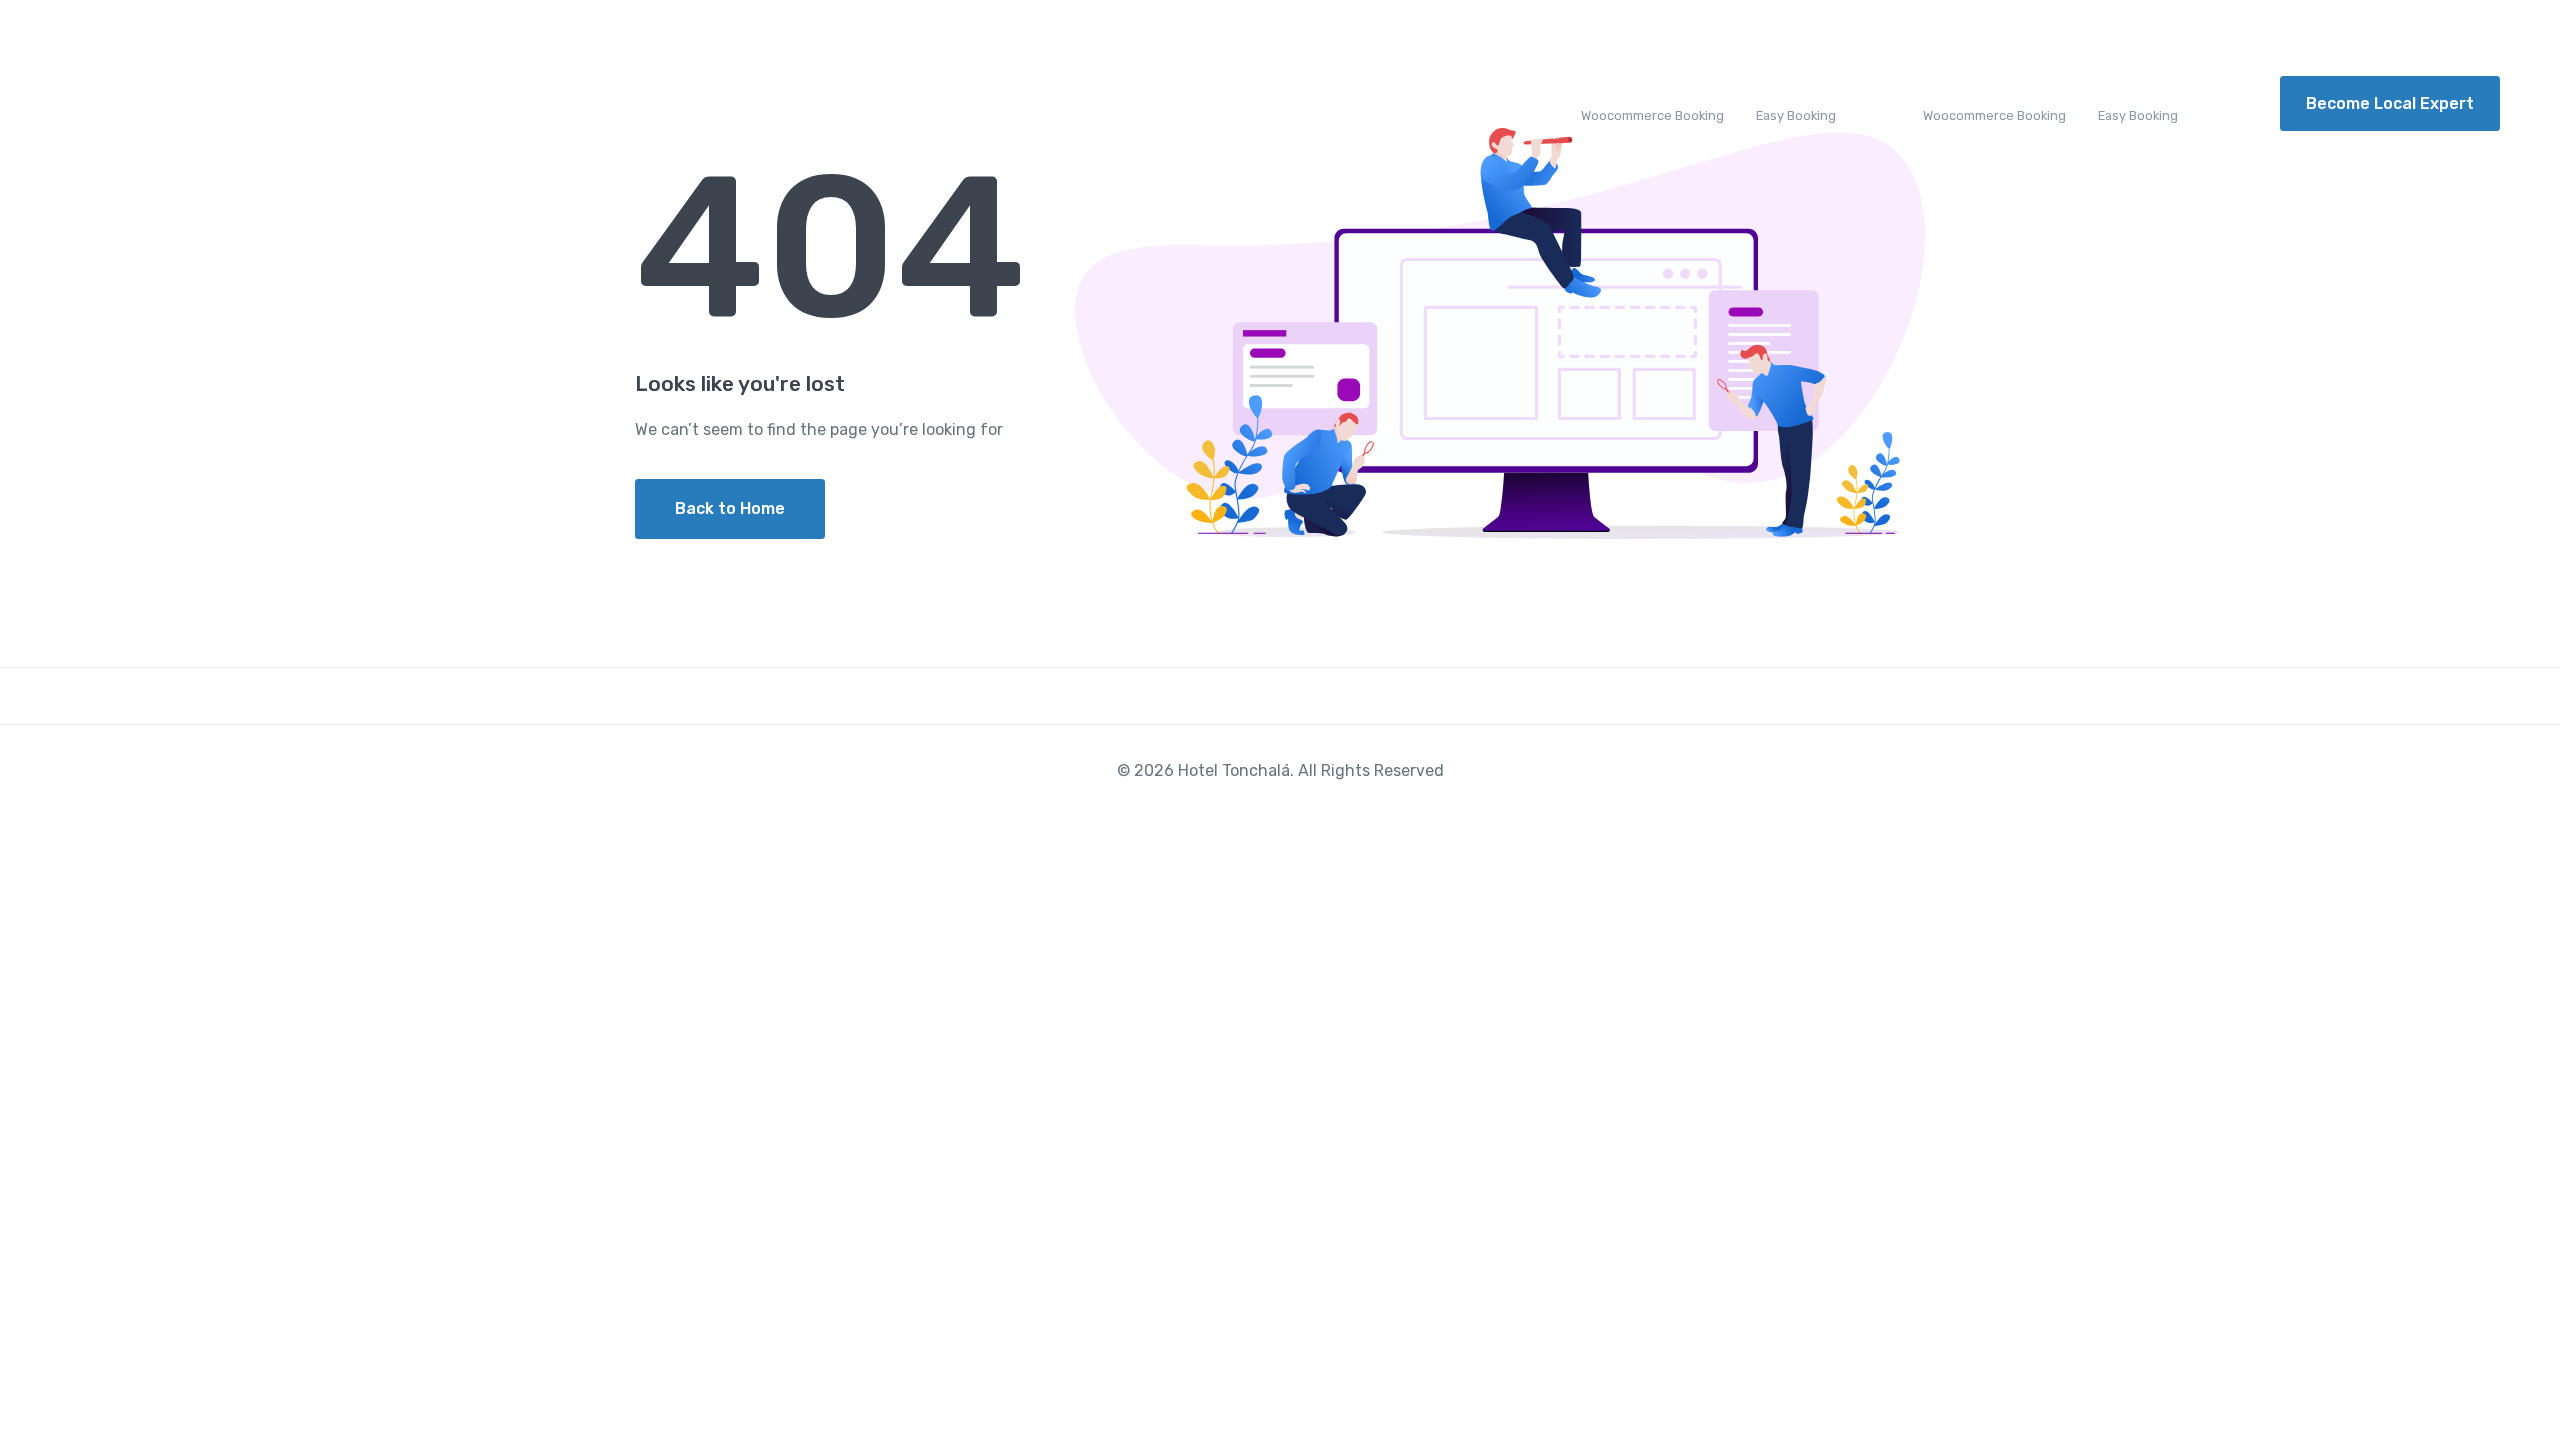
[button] (440, 33)
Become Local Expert (2390, 103)
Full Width (1511, 103)
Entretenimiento (611, 103)
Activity (1043, 103)
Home (300, 103)
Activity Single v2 (1994, 103)
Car (1226, 103)
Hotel (868, 103)
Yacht (1315, 103)
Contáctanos (762, 103)
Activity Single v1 (1652, 103)
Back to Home (730, 508)
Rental (1132, 103)
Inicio (396, 103)
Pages (1416, 103)
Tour (961, 103)
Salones (481, 103)
